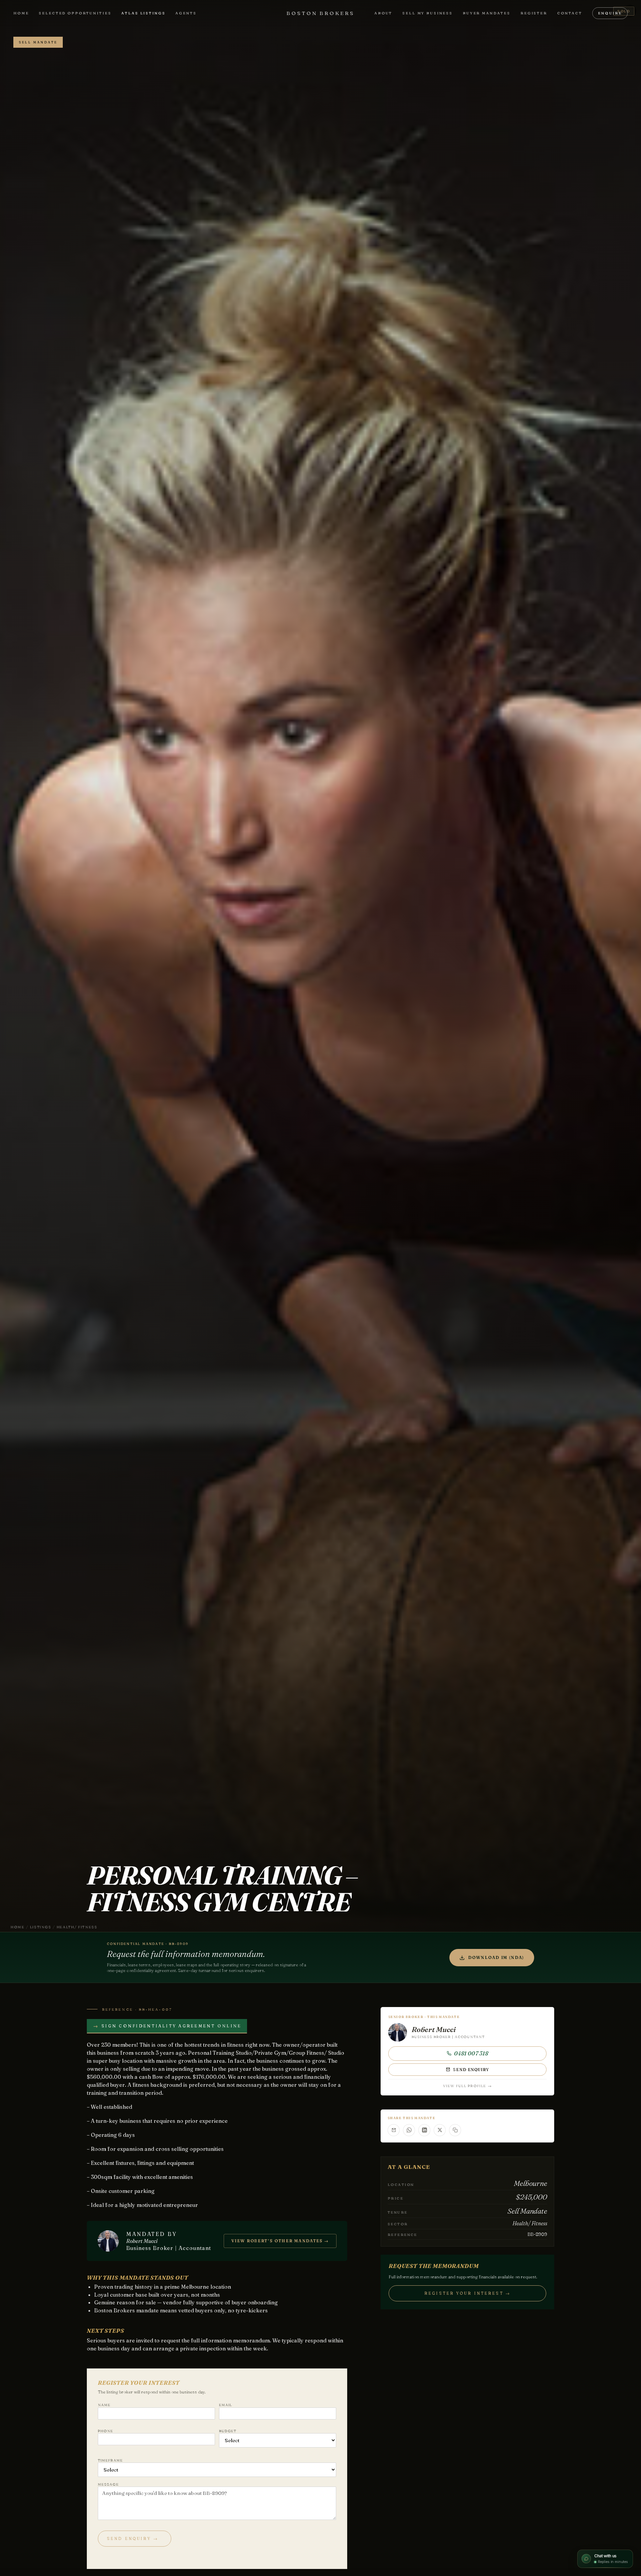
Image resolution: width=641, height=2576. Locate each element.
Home (21, 13)
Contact (570, 13)
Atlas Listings (143, 13)
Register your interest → (467, 2293)
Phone (106, 2431)
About (383, 13)
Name (104, 2405)
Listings (41, 1927)
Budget (228, 2431)
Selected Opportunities (75, 13)
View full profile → (467, 2086)
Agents (186, 13)
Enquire (610, 13)
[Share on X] (440, 2130)
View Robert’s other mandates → (280, 2241)
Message (108, 2484)
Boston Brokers (320, 13)
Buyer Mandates (487, 13)
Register (534, 13)
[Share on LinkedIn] (424, 2130)
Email (226, 2405)
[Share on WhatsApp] (409, 2130)
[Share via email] (394, 2130)
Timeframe (110, 2460)
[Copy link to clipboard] (455, 2130)
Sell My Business (428, 13)
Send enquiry (471, 2070)
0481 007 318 (471, 2053)
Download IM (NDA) (496, 1957)
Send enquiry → (133, 2538)
